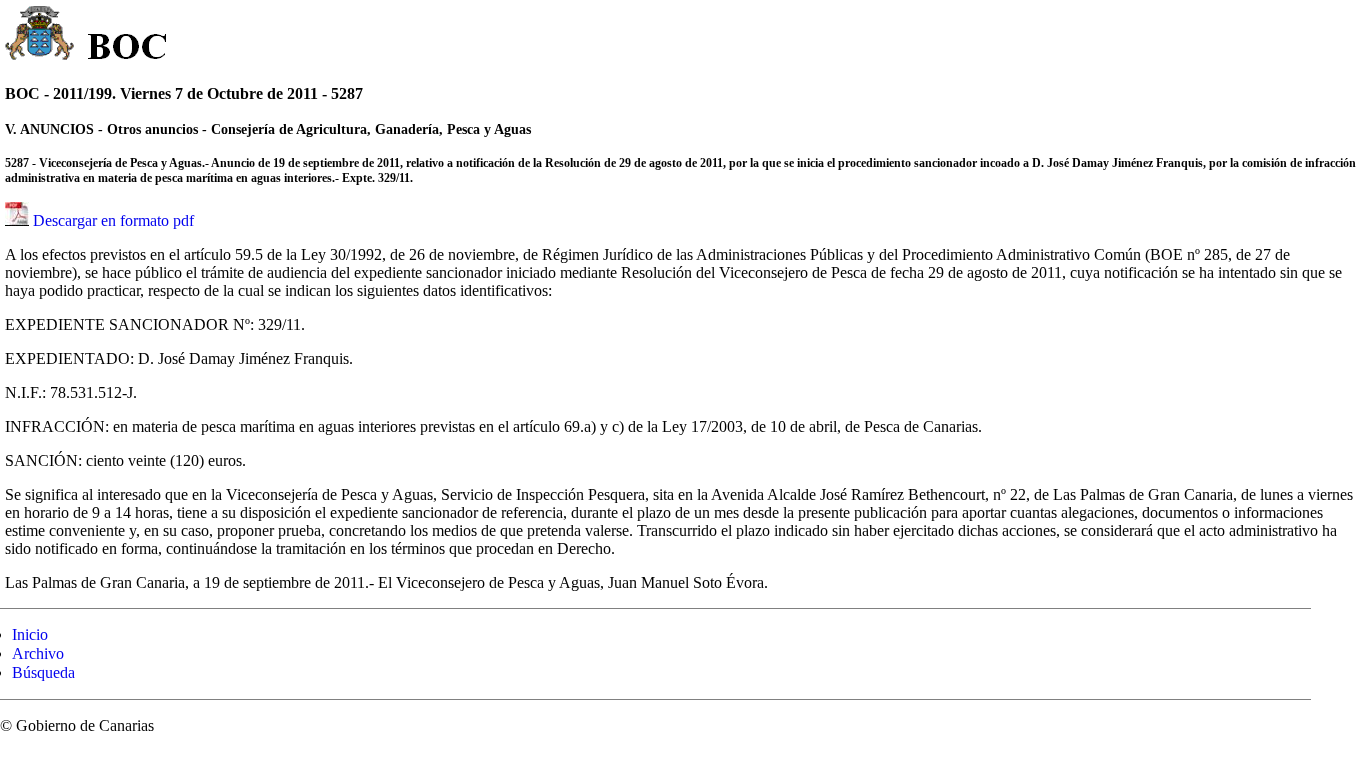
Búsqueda (43, 672)
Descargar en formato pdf (113, 220)
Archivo (38, 653)
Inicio (30, 634)
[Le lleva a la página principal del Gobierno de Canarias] (40, 36)
